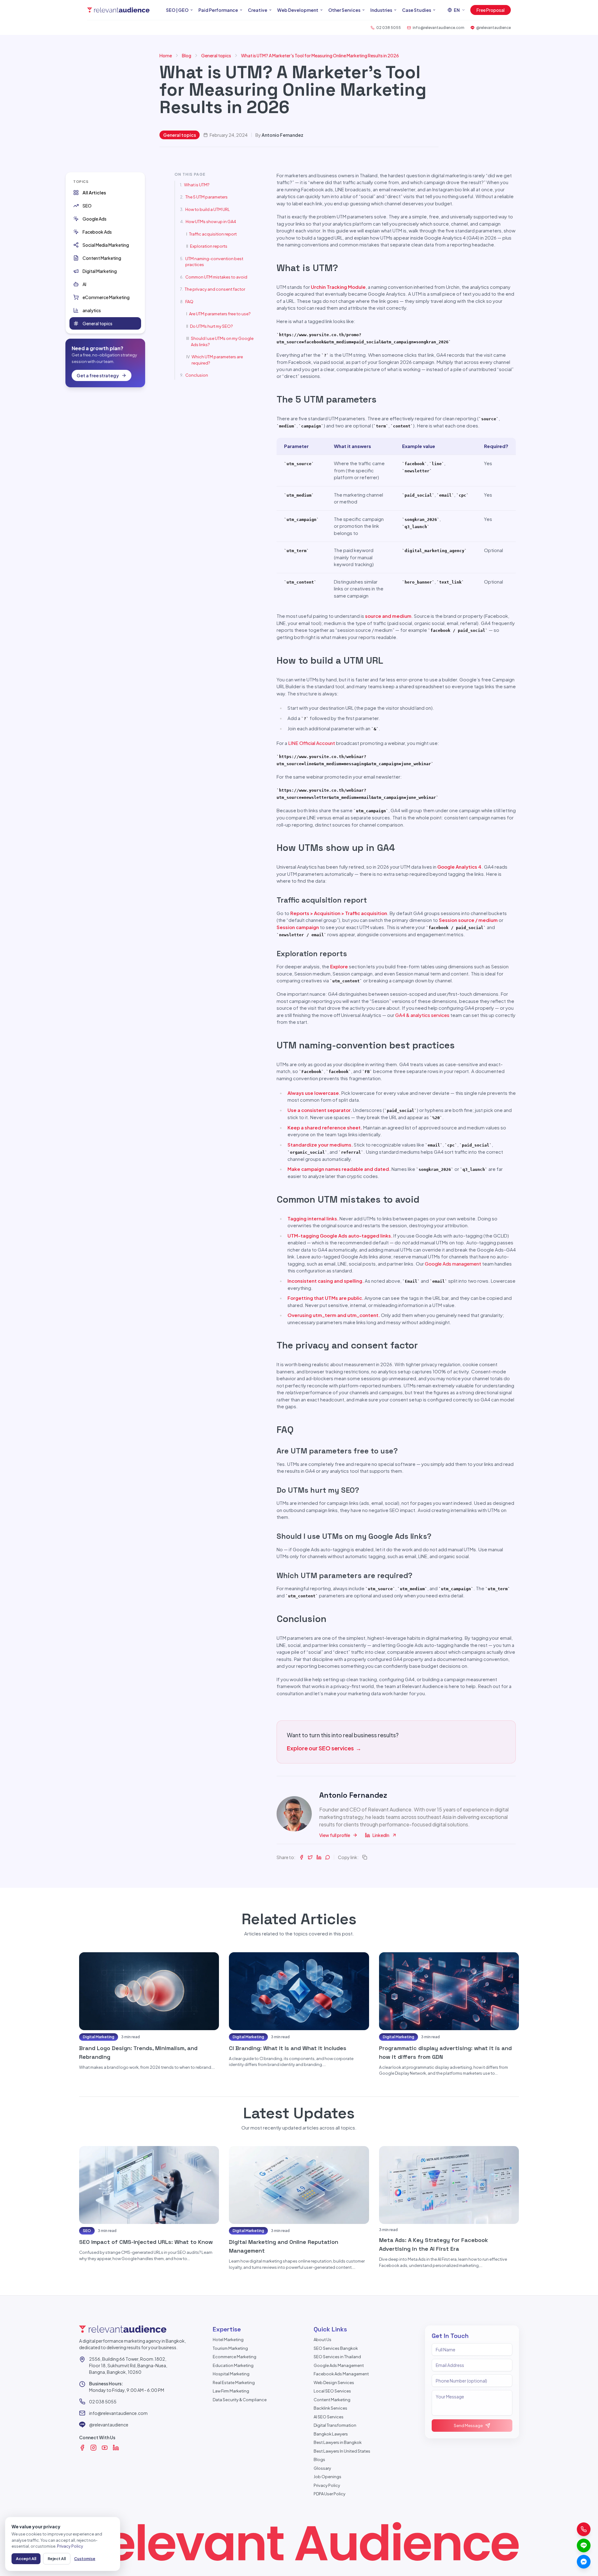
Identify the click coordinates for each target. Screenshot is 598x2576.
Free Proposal (491, 10)
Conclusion (197, 375)
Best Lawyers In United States (342, 2451)
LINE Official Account (312, 743)
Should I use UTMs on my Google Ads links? (222, 341)
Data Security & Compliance (240, 2400)
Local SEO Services (332, 2391)
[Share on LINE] (328, 1857)
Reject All (57, 2559)
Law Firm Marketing (231, 2391)
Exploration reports (209, 246)
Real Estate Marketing (234, 2383)
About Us (323, 2340)
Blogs (319, 2459)
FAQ (189, 302)
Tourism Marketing (230, 2348)
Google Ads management (453, 1264)
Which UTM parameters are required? (217, 360)
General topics (216, 55)
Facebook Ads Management (341, 2374)
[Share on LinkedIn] (319, 1857)
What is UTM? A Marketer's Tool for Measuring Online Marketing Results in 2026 (320, 55)
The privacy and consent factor (215, 289)
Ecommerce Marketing (235, 2357)
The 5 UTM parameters (206, 197)
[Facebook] (82, 2448)
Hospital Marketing (231, 2374)
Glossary (322, 2468)
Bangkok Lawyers (331, 2434)
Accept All (26, 2559)
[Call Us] (584, 2529)
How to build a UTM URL (208, 209)
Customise (85, 2559)
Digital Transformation (335, 2425)
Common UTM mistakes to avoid (216, 277)
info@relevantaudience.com (118, 2413)
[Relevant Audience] (118, 10)
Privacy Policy (327, 2485)
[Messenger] (584, 2562)
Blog (187, 55)
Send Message (468, 2426)
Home (166, 55)
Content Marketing (332, 2400)
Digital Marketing (99, 2037)
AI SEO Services (329, 2417)
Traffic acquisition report (213, 234)
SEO (87, 2231)
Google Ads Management (339, 2365)
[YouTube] (105, 2448)
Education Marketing (233, 2365)
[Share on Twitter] (310, 1857)
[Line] (584, 2545)
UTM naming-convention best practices (214, 262)
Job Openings (327, 2477)
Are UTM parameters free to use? (220, 314)
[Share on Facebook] (301, 1857)
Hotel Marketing (228, 2340)
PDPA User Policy (330, 2494)
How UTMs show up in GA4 (211, 222)
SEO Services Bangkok (336, 2348)
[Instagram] (93, 2448)
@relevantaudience (109, 2425)
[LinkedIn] (116, 2448)
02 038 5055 (103, 2402)
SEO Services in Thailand (337, 2357)
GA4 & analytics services (422, 1015)
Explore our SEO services (324, 1748)
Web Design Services (334, 2383)
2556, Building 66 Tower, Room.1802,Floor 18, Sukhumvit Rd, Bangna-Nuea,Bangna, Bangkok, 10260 (128, 2365)
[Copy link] (365, 1857)
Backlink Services (330, 2408)
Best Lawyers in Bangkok (338, 2442)
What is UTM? (197, 185)
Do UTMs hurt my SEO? (211, 326)
